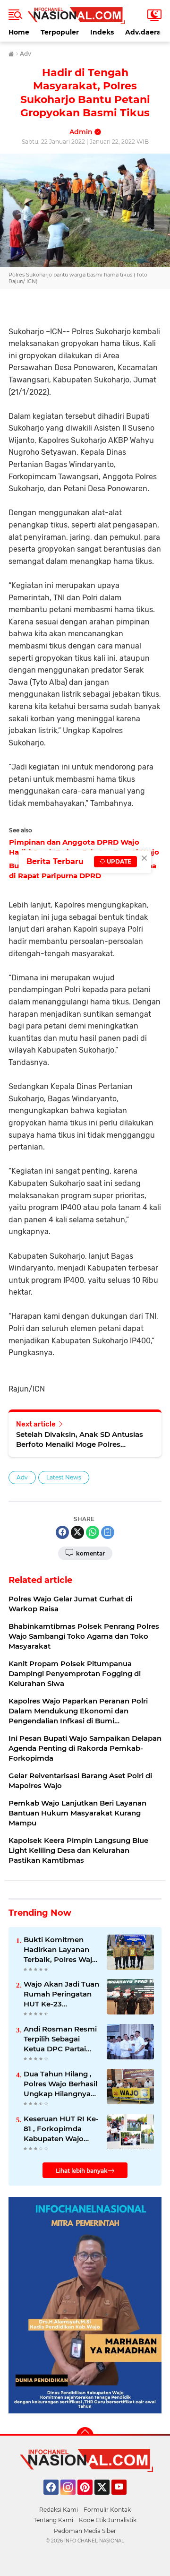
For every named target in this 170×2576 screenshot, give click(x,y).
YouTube (125, 2499)
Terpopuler (60, 32)
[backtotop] (85, 2436)
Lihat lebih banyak (82, 2171)
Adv (22, 1477)
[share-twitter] (77, 1532)
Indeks (102, 32)
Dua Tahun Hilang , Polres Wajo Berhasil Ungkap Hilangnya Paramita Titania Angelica (60, 2084)
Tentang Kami (53, 2520)
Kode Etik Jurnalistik (108, 2520)
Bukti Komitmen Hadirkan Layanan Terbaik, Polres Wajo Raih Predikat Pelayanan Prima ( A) (61, 1950)
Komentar (90, 1553)
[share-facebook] (62, 1532)
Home (19, 32)
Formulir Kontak (107, 2510)
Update (118, 861)
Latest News (64, 1477)
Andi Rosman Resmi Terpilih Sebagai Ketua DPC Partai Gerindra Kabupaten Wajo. (60, 2039)
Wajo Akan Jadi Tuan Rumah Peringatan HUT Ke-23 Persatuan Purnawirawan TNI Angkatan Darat (61, 1994)
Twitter (106, 2499)
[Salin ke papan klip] (108, 1532)
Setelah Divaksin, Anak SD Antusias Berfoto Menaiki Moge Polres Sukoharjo (80, 1439)
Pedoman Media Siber (85, 2531)
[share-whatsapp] (93, 1532)
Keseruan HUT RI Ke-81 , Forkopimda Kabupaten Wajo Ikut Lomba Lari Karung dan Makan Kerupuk (61, 2129)
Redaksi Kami (59, 2510)
